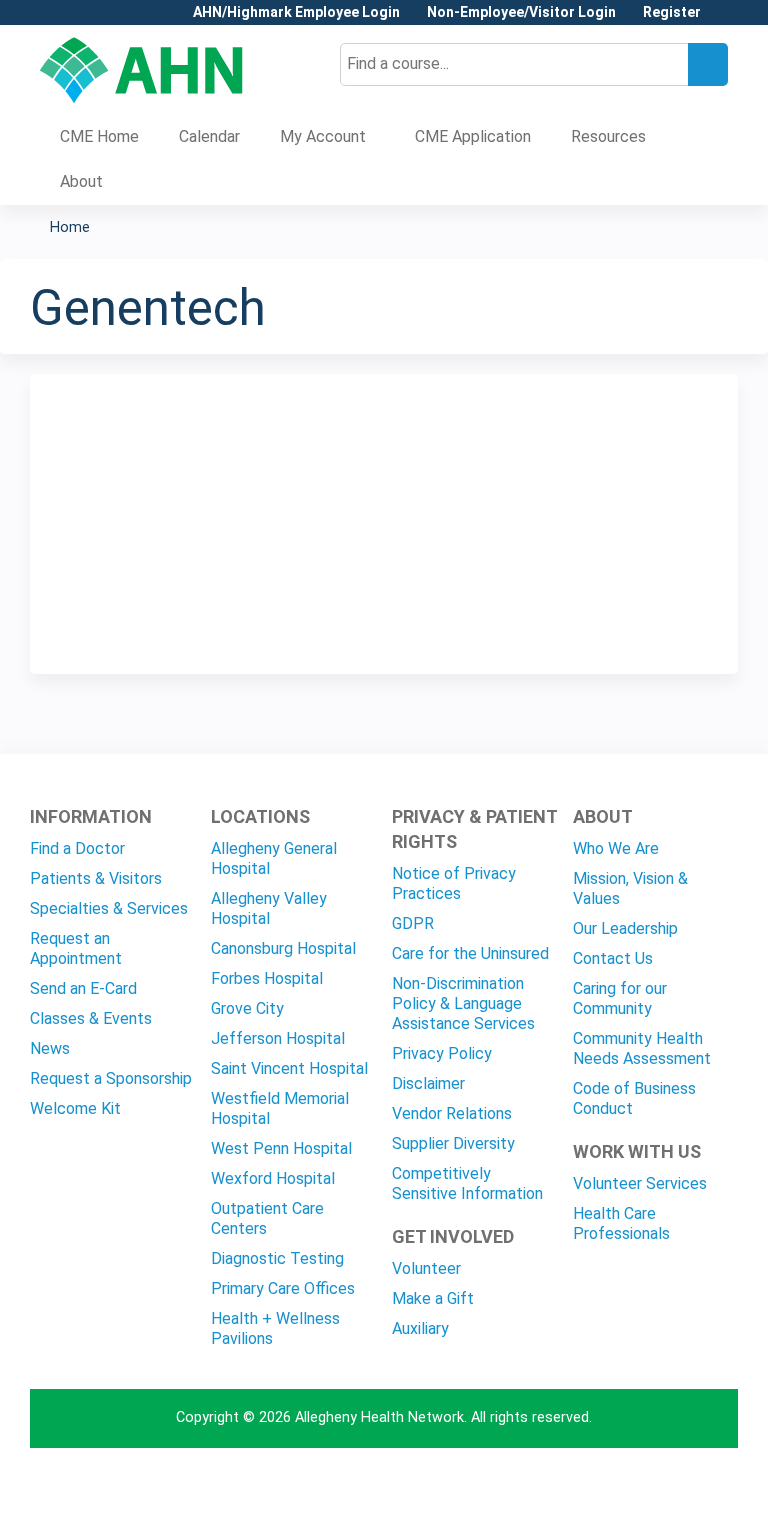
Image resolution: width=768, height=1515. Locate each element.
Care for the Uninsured (470, 953)
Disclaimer (428, 1083)
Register (672, 12)
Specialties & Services (109, 908)
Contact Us (613, 958)
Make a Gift (433, 1298)
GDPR (413, 923)
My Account (323, 136)
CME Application (473, 136)
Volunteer (426, 1268)
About (81, 181)
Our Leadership (625, 928)
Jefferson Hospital (278, 1038)
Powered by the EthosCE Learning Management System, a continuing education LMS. (667, 1482)
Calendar (209, 136)
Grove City (247, 1008)
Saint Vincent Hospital (289, 1068)
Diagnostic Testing (277, 1258)
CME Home (99, 136)
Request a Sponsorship (111, 1078)
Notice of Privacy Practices (454, 883)
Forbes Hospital (267, 978)
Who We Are (616, 848)
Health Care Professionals (621, 1223)
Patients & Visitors (96, 878)
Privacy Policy (442, 1053)
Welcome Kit (75, 1108)
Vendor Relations (452, 1113)
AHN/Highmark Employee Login (296, 12)
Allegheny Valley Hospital (269, 908)
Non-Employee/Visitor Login (521, 12)
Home (70, 227)
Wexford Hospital (273, 1178)
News (50, 1048)
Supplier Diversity (453, 1143)
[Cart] (722, 19)
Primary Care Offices (283, 1288)
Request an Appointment (76, 948)
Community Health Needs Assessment (642, 1048)
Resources (608, 136)
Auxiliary (420, 1328)
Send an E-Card (83, 988)
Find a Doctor (77, 848)
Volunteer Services (640, 1183)
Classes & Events (91, 1018)
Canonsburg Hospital (283, 948)
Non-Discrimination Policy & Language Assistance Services (463, 1003)
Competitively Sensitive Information (467, 1183)
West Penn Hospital (281, 1148)
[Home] (141, 70)
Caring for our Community (620, 998)
